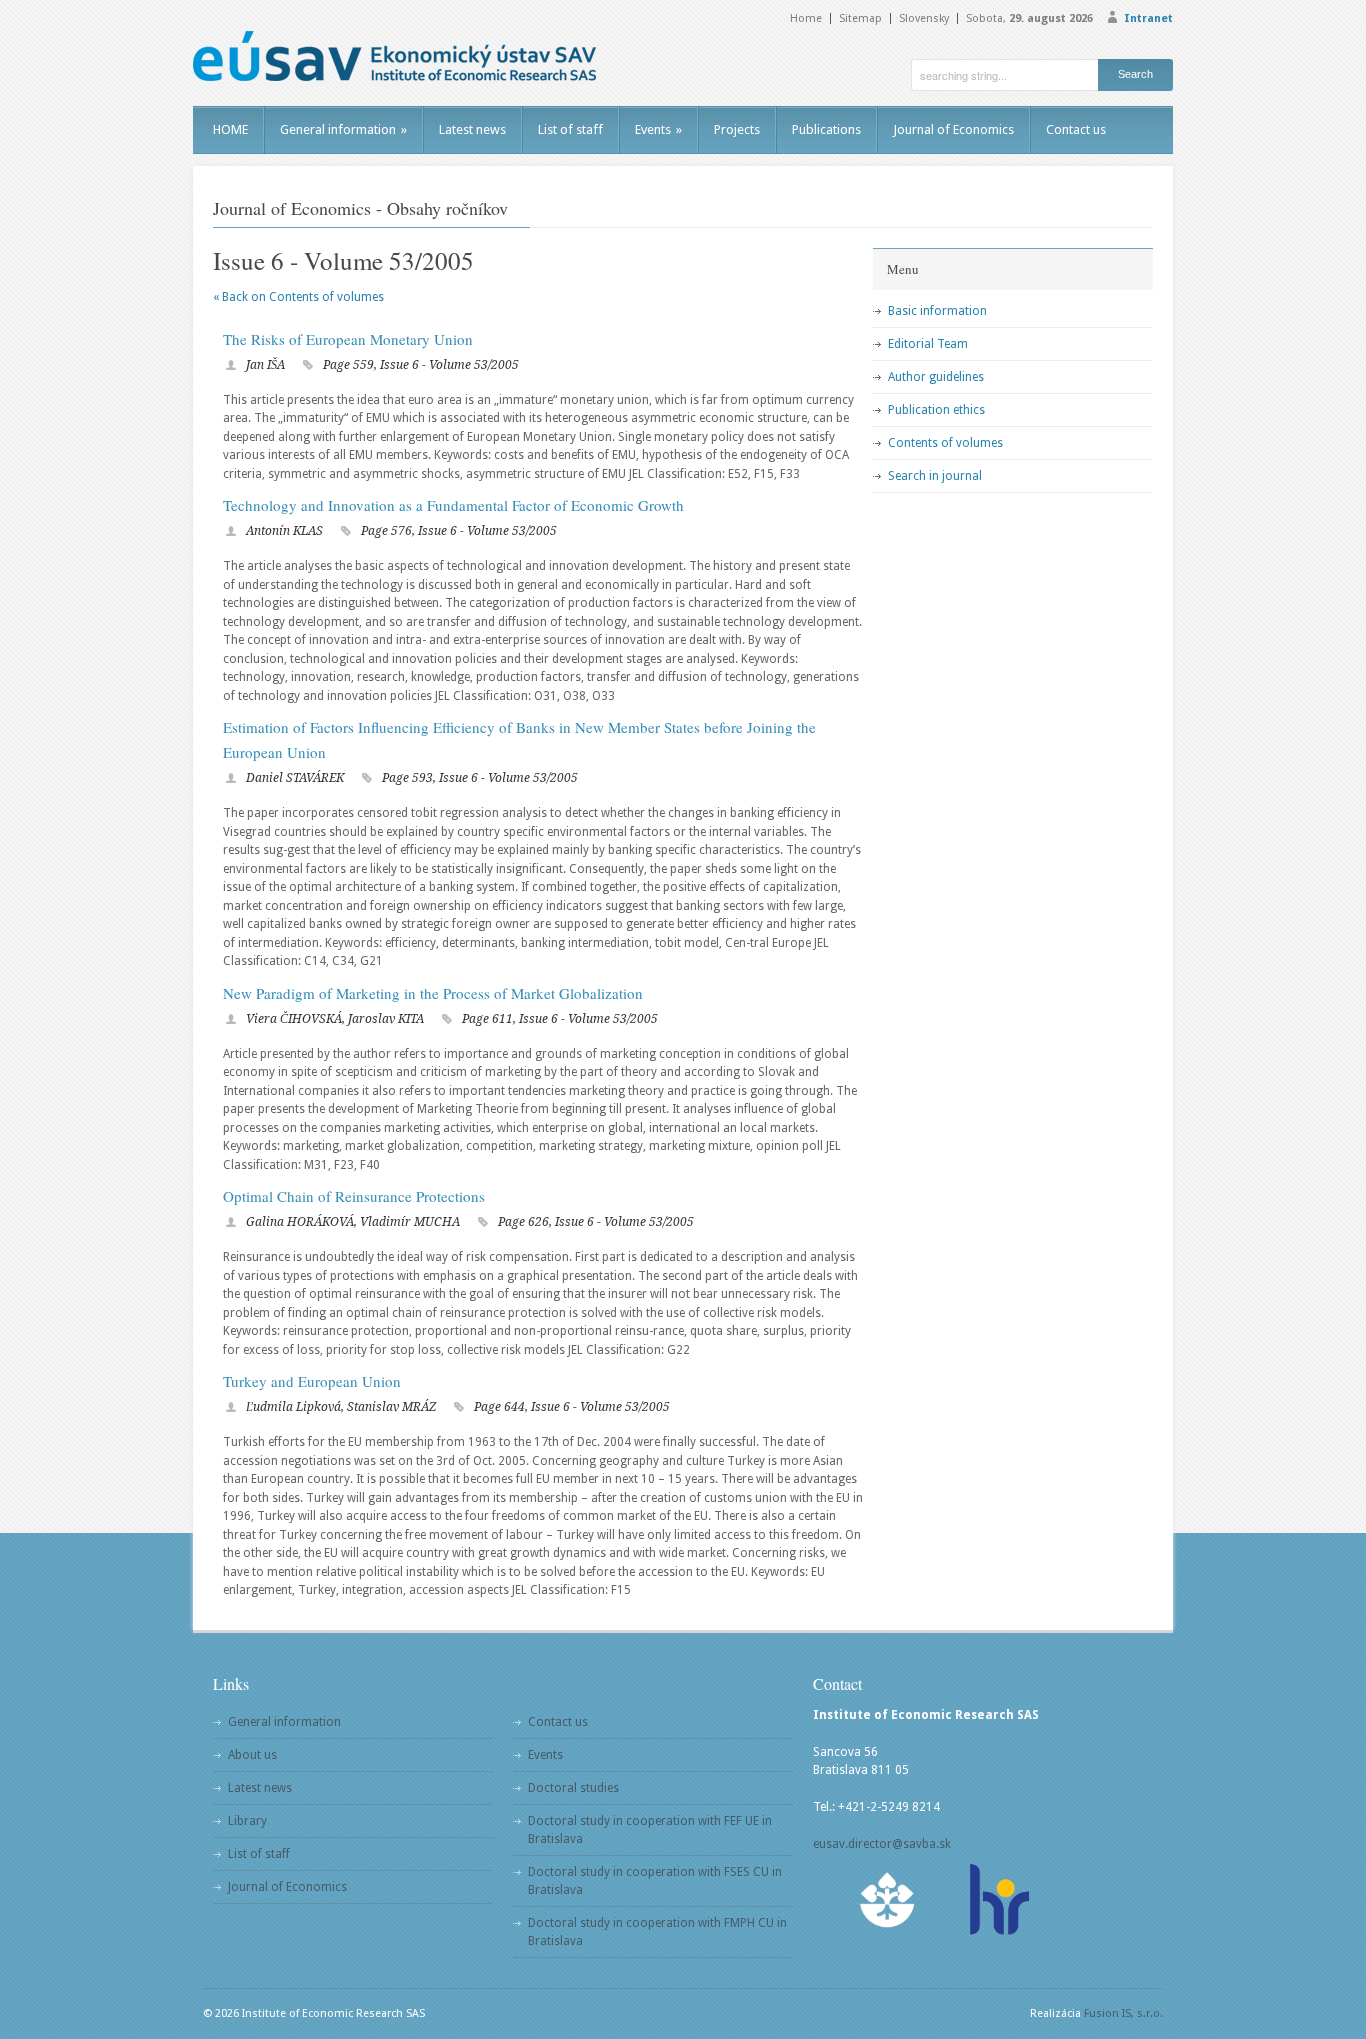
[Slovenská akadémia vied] (888, 1899)
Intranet (1148, 18)
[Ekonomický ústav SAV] (394, 56)
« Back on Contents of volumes (298, 297)
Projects (737, 129)
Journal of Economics (953, 129)
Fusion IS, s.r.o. (1123, 2013)
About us (252, 1755)
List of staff (570, 129)
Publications (826, 129)
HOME (230, 129)
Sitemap (860, 18)
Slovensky (924, 18)
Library (247, 1821)
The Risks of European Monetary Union (348, 339)
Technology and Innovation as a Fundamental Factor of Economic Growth (453, 505)
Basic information (937, 311)
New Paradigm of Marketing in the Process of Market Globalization (433, 993)
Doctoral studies (573, 1788)
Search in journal (935, 476)
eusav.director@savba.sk (882, 1844)
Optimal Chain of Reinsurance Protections (354, 1196)
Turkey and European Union (312, 1381)
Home (806, 18)
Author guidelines (936, 377)
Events (658, 129)
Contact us (1076, 129)
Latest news (472, 129)
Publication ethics (936, 410)
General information (343, 129)
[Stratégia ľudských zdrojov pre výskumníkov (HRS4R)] (998, 1899)
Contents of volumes (945, 443)
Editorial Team (928, 344)
